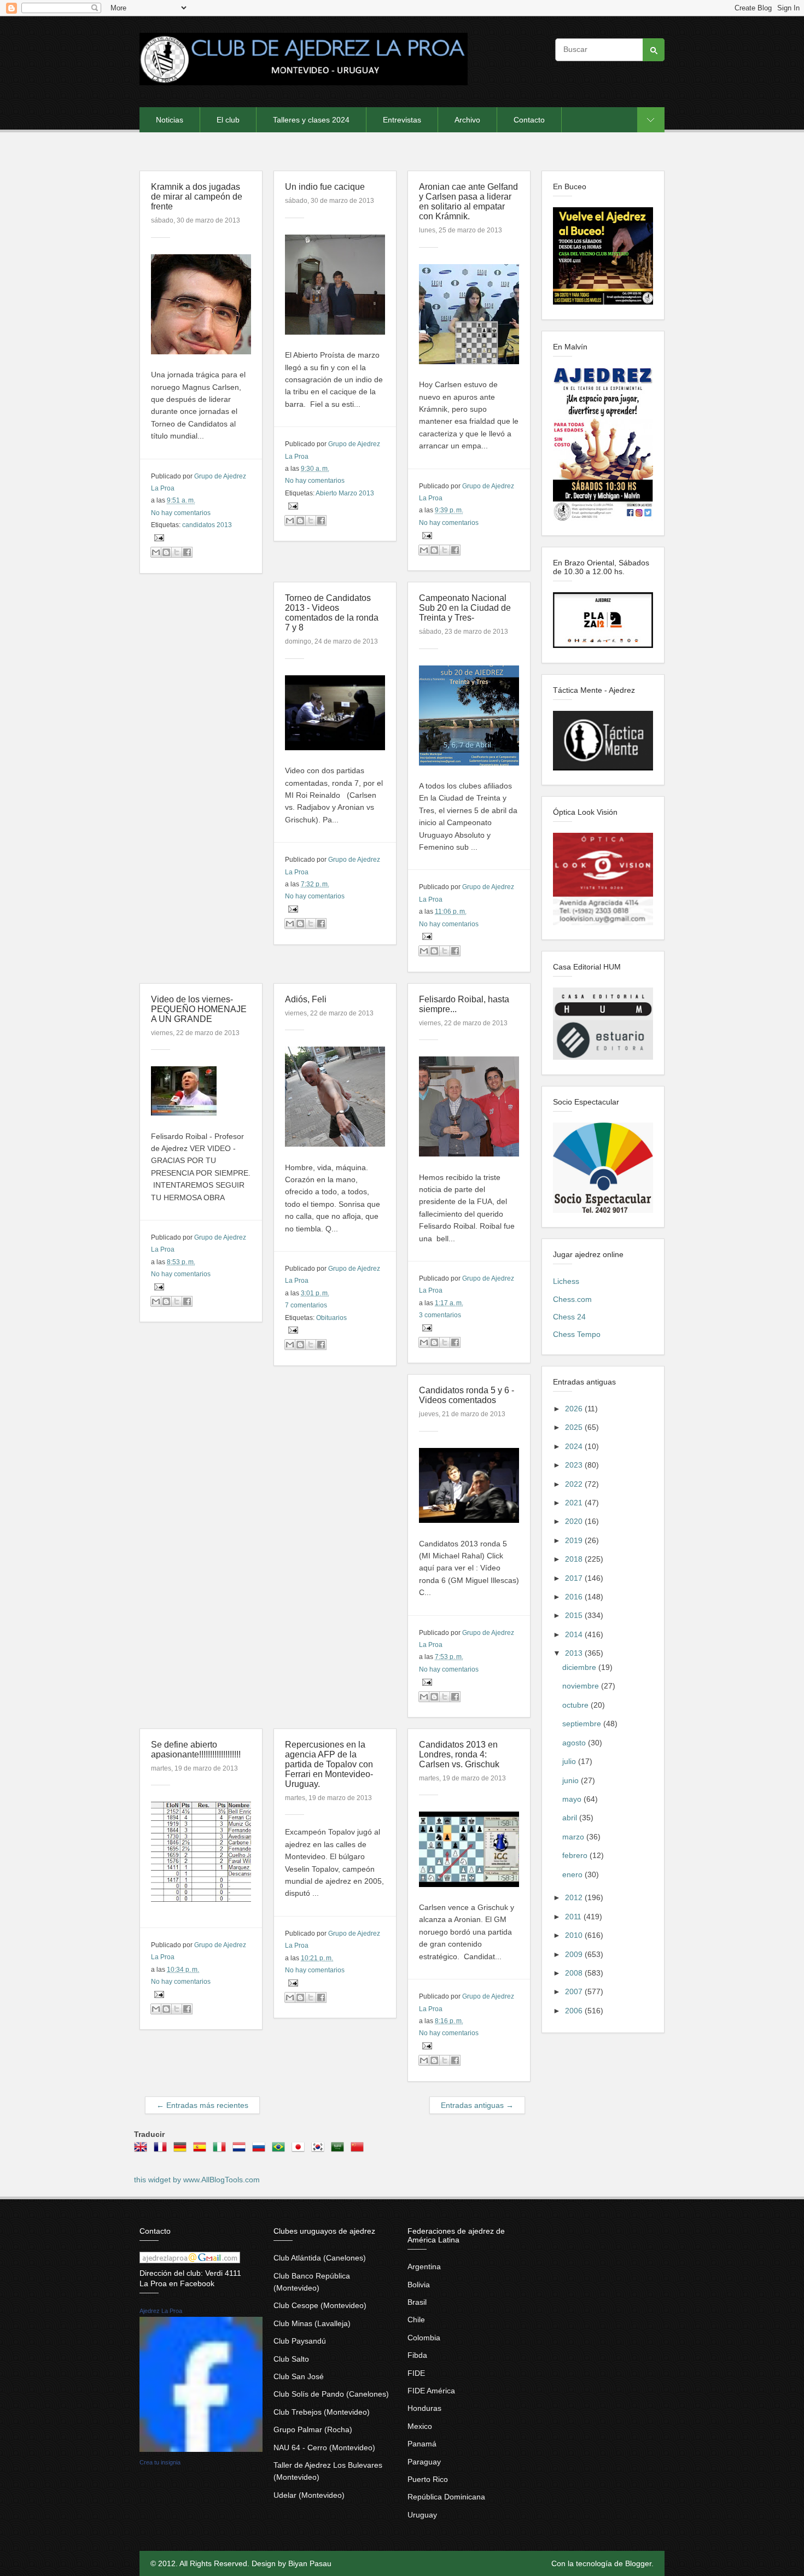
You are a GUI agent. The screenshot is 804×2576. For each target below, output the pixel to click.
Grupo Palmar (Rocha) (313, 2429)
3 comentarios (440, 1315)
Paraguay (424, 2462)
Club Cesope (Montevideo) (320, 2305)
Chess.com (572, 1299)
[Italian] (222, 2151)
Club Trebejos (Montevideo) (322, 2412)
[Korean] (320, 2151)
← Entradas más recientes (202, 2105)
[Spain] (202, 2151)
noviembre (582, 1686)
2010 (575, 1935)
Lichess (566, 1281)
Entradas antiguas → (477, 2105)
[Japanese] (300, 2151)
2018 (575, 1559)
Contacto (529, 120)
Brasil (417, 2302)
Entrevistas (402, 120)
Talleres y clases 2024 (311, 120)
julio (570, 1761)
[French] (162, 2151)
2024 (575, 1446)
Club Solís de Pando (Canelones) (331, 2394)
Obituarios (331, 1318)
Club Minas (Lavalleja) (312, 2323)
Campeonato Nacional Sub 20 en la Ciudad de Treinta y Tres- (465, 608)
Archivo (467, 120)
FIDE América (431, 2391)
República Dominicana (446, 2497)
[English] (143, 2151)
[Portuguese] (281, 2151)
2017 (575, 1578)
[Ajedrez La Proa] (201, 2449)
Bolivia (419, 2285)
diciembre (580, 1667)
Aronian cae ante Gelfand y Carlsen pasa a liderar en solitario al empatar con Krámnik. (468, 201)
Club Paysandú (300, 2341)
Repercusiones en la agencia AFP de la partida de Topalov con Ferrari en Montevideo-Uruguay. (329, 1764)
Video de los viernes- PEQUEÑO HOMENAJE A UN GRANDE (199, 1009)
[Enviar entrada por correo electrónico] (158, 538)
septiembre (583, 1724)
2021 (575, 1503)
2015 (575, 1615)
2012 (575, 1897)
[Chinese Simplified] (359, 2151)
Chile (416, 2320)
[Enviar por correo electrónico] (156, 552)
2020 (575, 1521)
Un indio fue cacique (325, 187)
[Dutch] (241, 2151)
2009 (575, 1954)
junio (572, 1780)
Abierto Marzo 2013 (345, 493)
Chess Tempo (577, 1334)
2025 (575, 1427)
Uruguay (422, 2515)
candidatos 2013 (207, 525)
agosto (575, 1743)
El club (228, 120)
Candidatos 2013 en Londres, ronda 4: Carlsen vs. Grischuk (459, 1754)
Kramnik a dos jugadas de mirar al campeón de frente (197, 197)
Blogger (638, 2563)
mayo (573, 1799)
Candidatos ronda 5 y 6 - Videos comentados (467, 1395)
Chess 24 (569, 1317)
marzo (574, 1837)
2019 (575, 1540)
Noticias (170, 120)
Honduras (424, 2408)
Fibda (417, 2355)
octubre (576, 1705)
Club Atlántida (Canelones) (320, 2258)
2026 (575, 1409)
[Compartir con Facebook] (187, 552)
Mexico (420, 2426)
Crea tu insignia (160, 2462)
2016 (575, 1597)
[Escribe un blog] (166, 552)
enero (573, 1874)
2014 (575, 1634)
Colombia (424, 2338)
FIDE (416, 2373)
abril (571, 1818)
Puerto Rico (428, 2479)
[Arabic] (340, 2151)
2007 (575, 1991)
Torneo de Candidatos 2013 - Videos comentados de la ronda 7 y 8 (332, 613)
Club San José (299, 2376)
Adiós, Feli (306, 999)
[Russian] (261, 2151)
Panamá (422, 2444)
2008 (575, 1973)
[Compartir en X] (177, 552)
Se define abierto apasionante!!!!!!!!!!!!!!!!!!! (196, 1750)
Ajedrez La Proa (161, 2311)
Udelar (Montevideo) (309, 2495)
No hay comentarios (181, 513)
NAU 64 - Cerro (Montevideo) (324, 2448)
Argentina (424, 2267)
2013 (575, 1653)
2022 (575, 1484)
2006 (575, 2011)
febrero (576, 1855)
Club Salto (291, 2359)
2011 (574, 1917)
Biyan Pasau (310, 2563)
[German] (182, 2151)
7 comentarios (306, 1305)
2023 (575, 1465)
